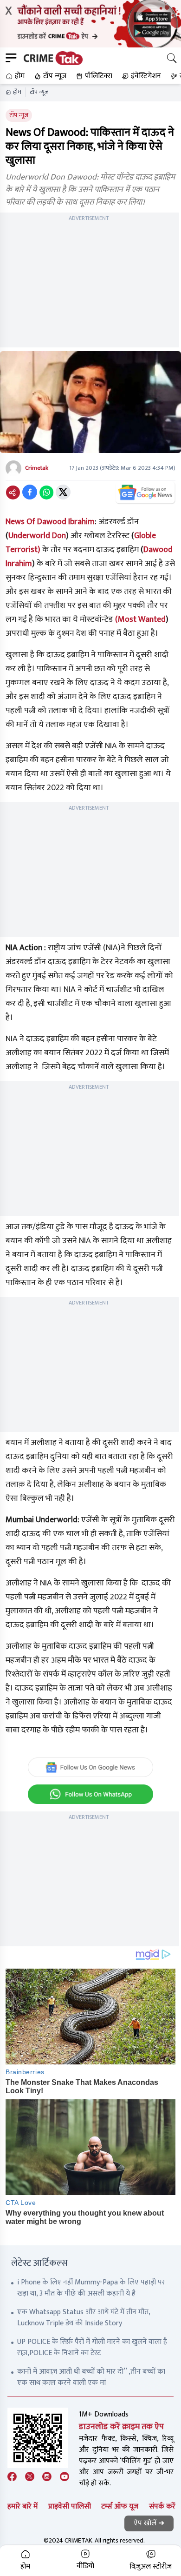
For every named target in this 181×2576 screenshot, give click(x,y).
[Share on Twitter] (63, 492)
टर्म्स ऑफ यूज (120, 2506)
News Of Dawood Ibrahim (50, 522)
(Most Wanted (140, 619)
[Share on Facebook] (30, 492)
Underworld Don (37, 536)
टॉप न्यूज (39, 92)
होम (17, 92)
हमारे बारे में (23, 2506)
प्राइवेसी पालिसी (70, 2506)
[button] (14, 76)
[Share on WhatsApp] (46, 492)
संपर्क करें (162, 2506)
